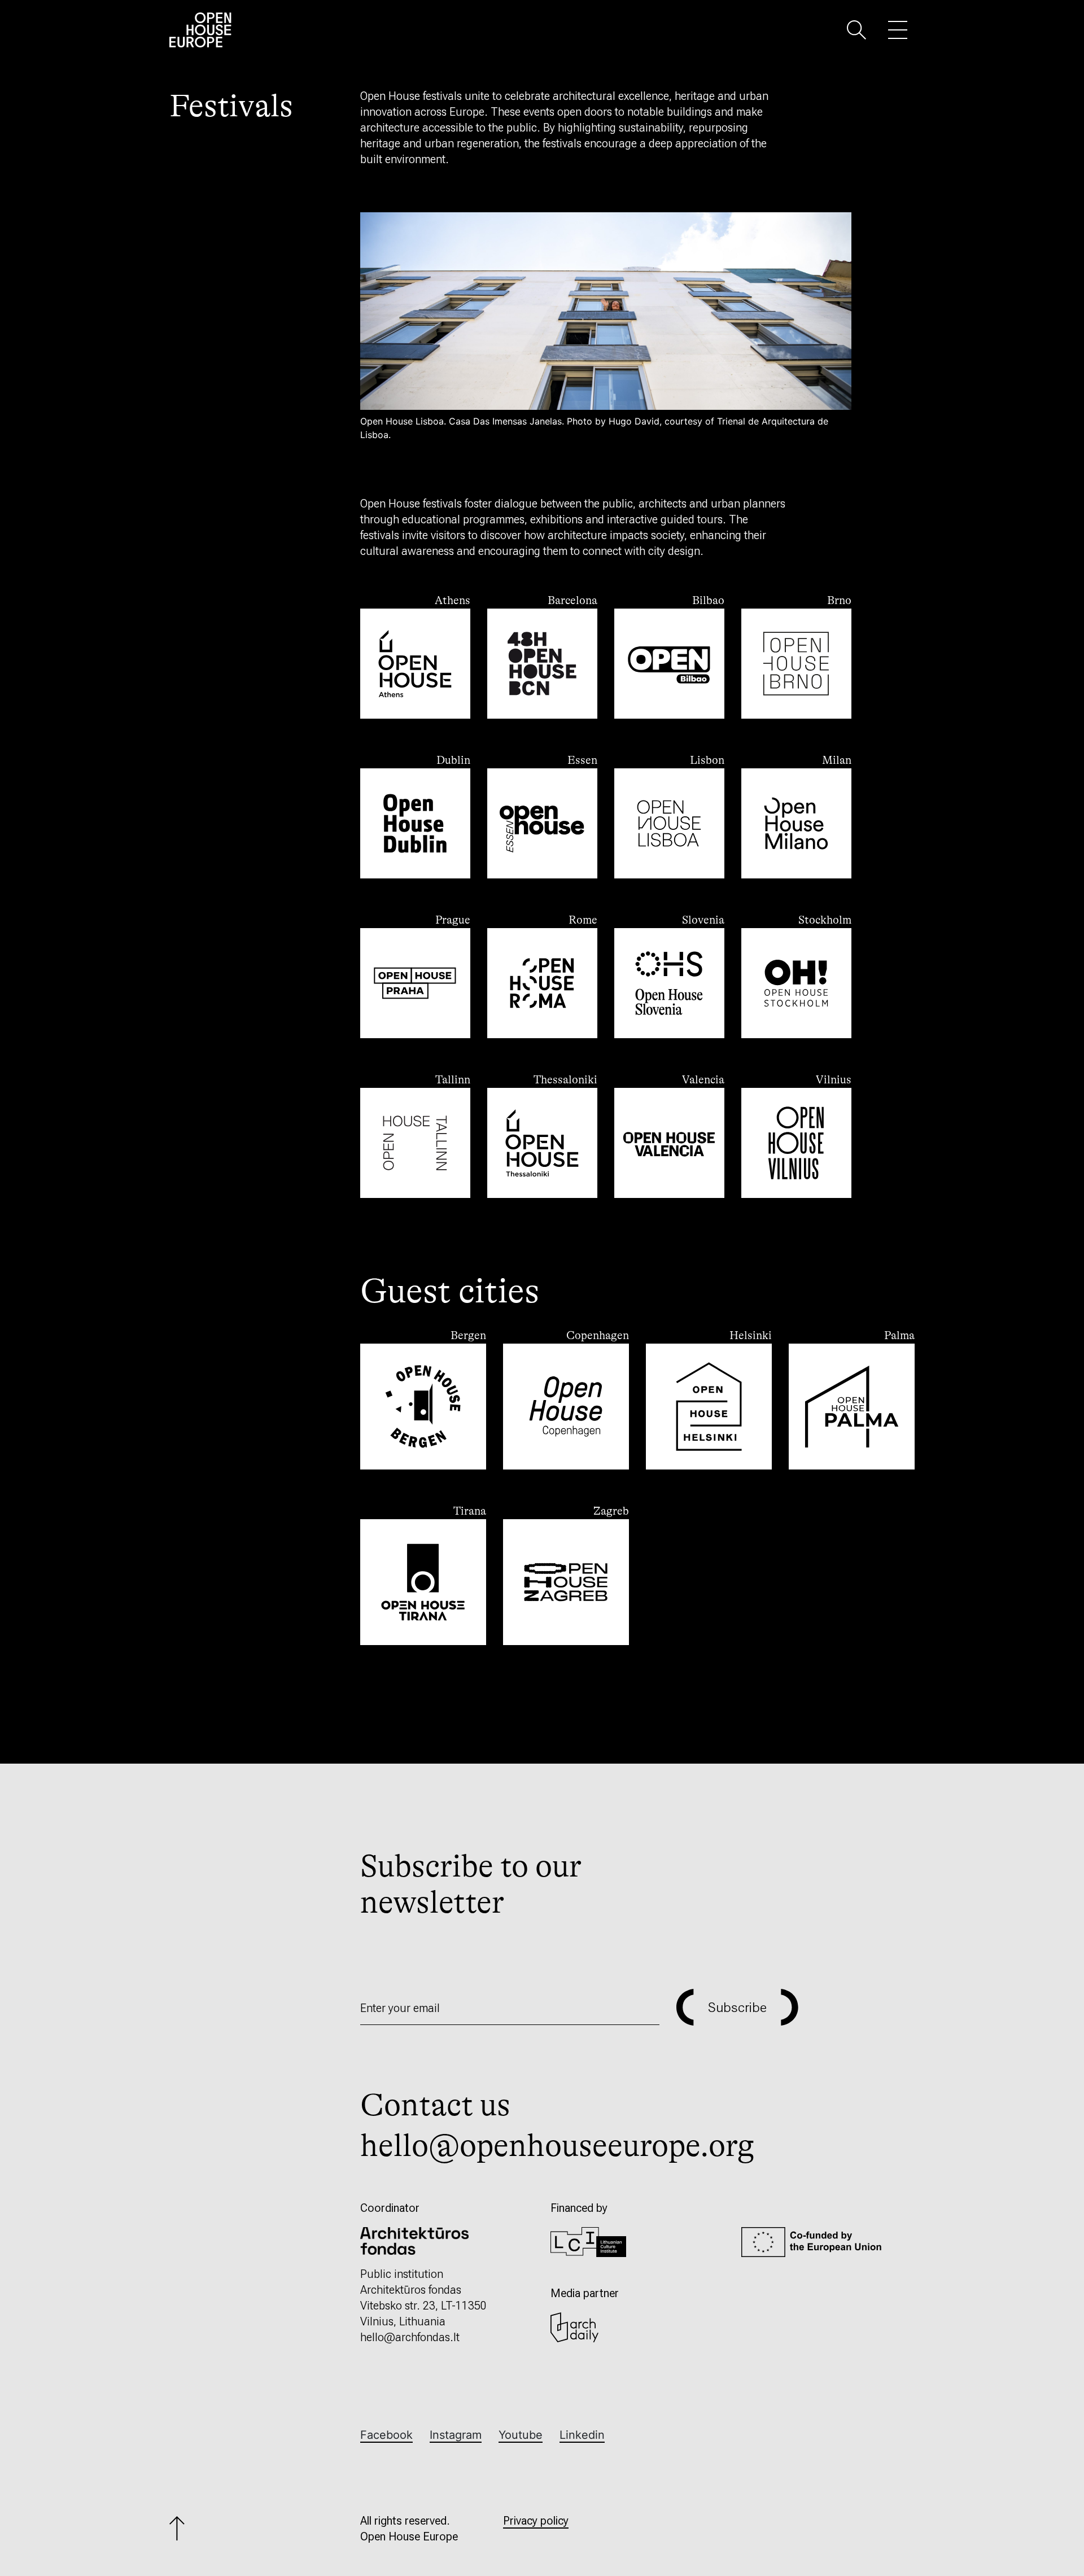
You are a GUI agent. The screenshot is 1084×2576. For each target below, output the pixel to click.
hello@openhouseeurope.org (557, 2146)
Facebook (386, 2435)
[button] (856, 29)
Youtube (521, 2435)
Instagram (456, 2435)
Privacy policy (536, 2521)
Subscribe (737, 2008)
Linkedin (582, 2435)
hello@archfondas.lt (410, 2337)
